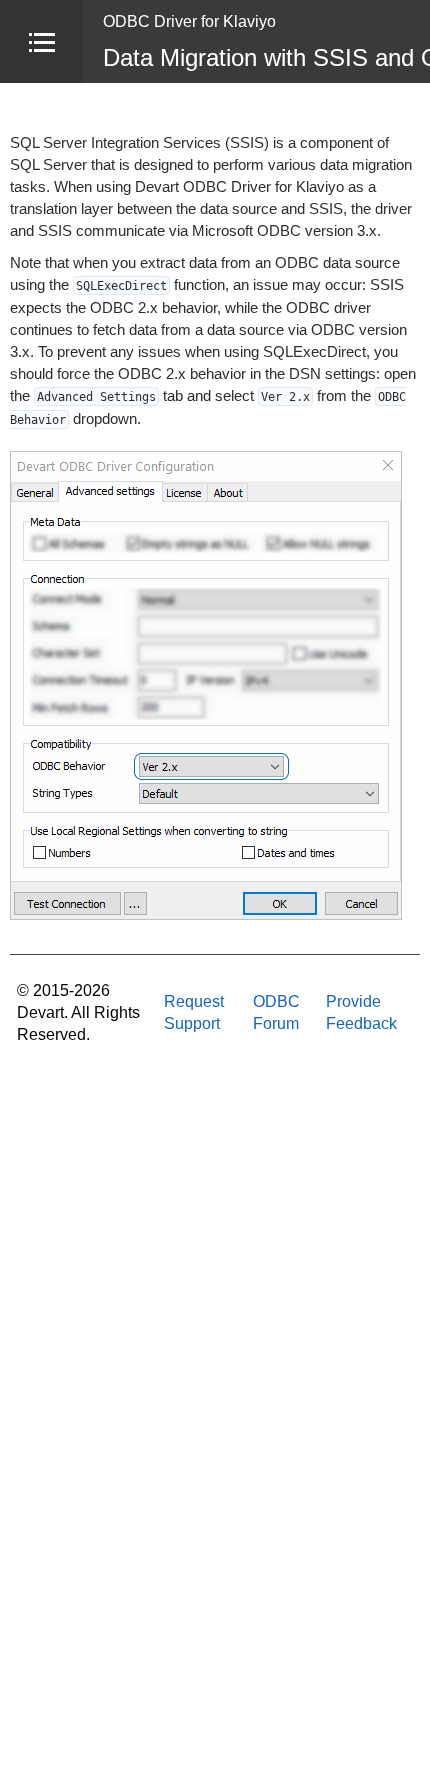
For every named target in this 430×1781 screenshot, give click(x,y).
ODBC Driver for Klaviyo (189, 21)
